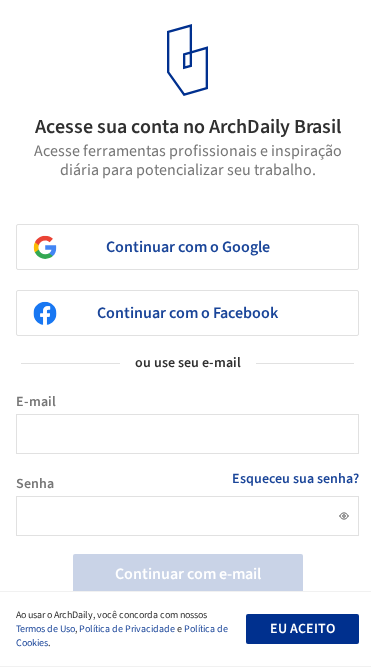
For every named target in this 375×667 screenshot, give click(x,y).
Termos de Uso (45, 629)
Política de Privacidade (127, 629)
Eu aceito (302, 629)
